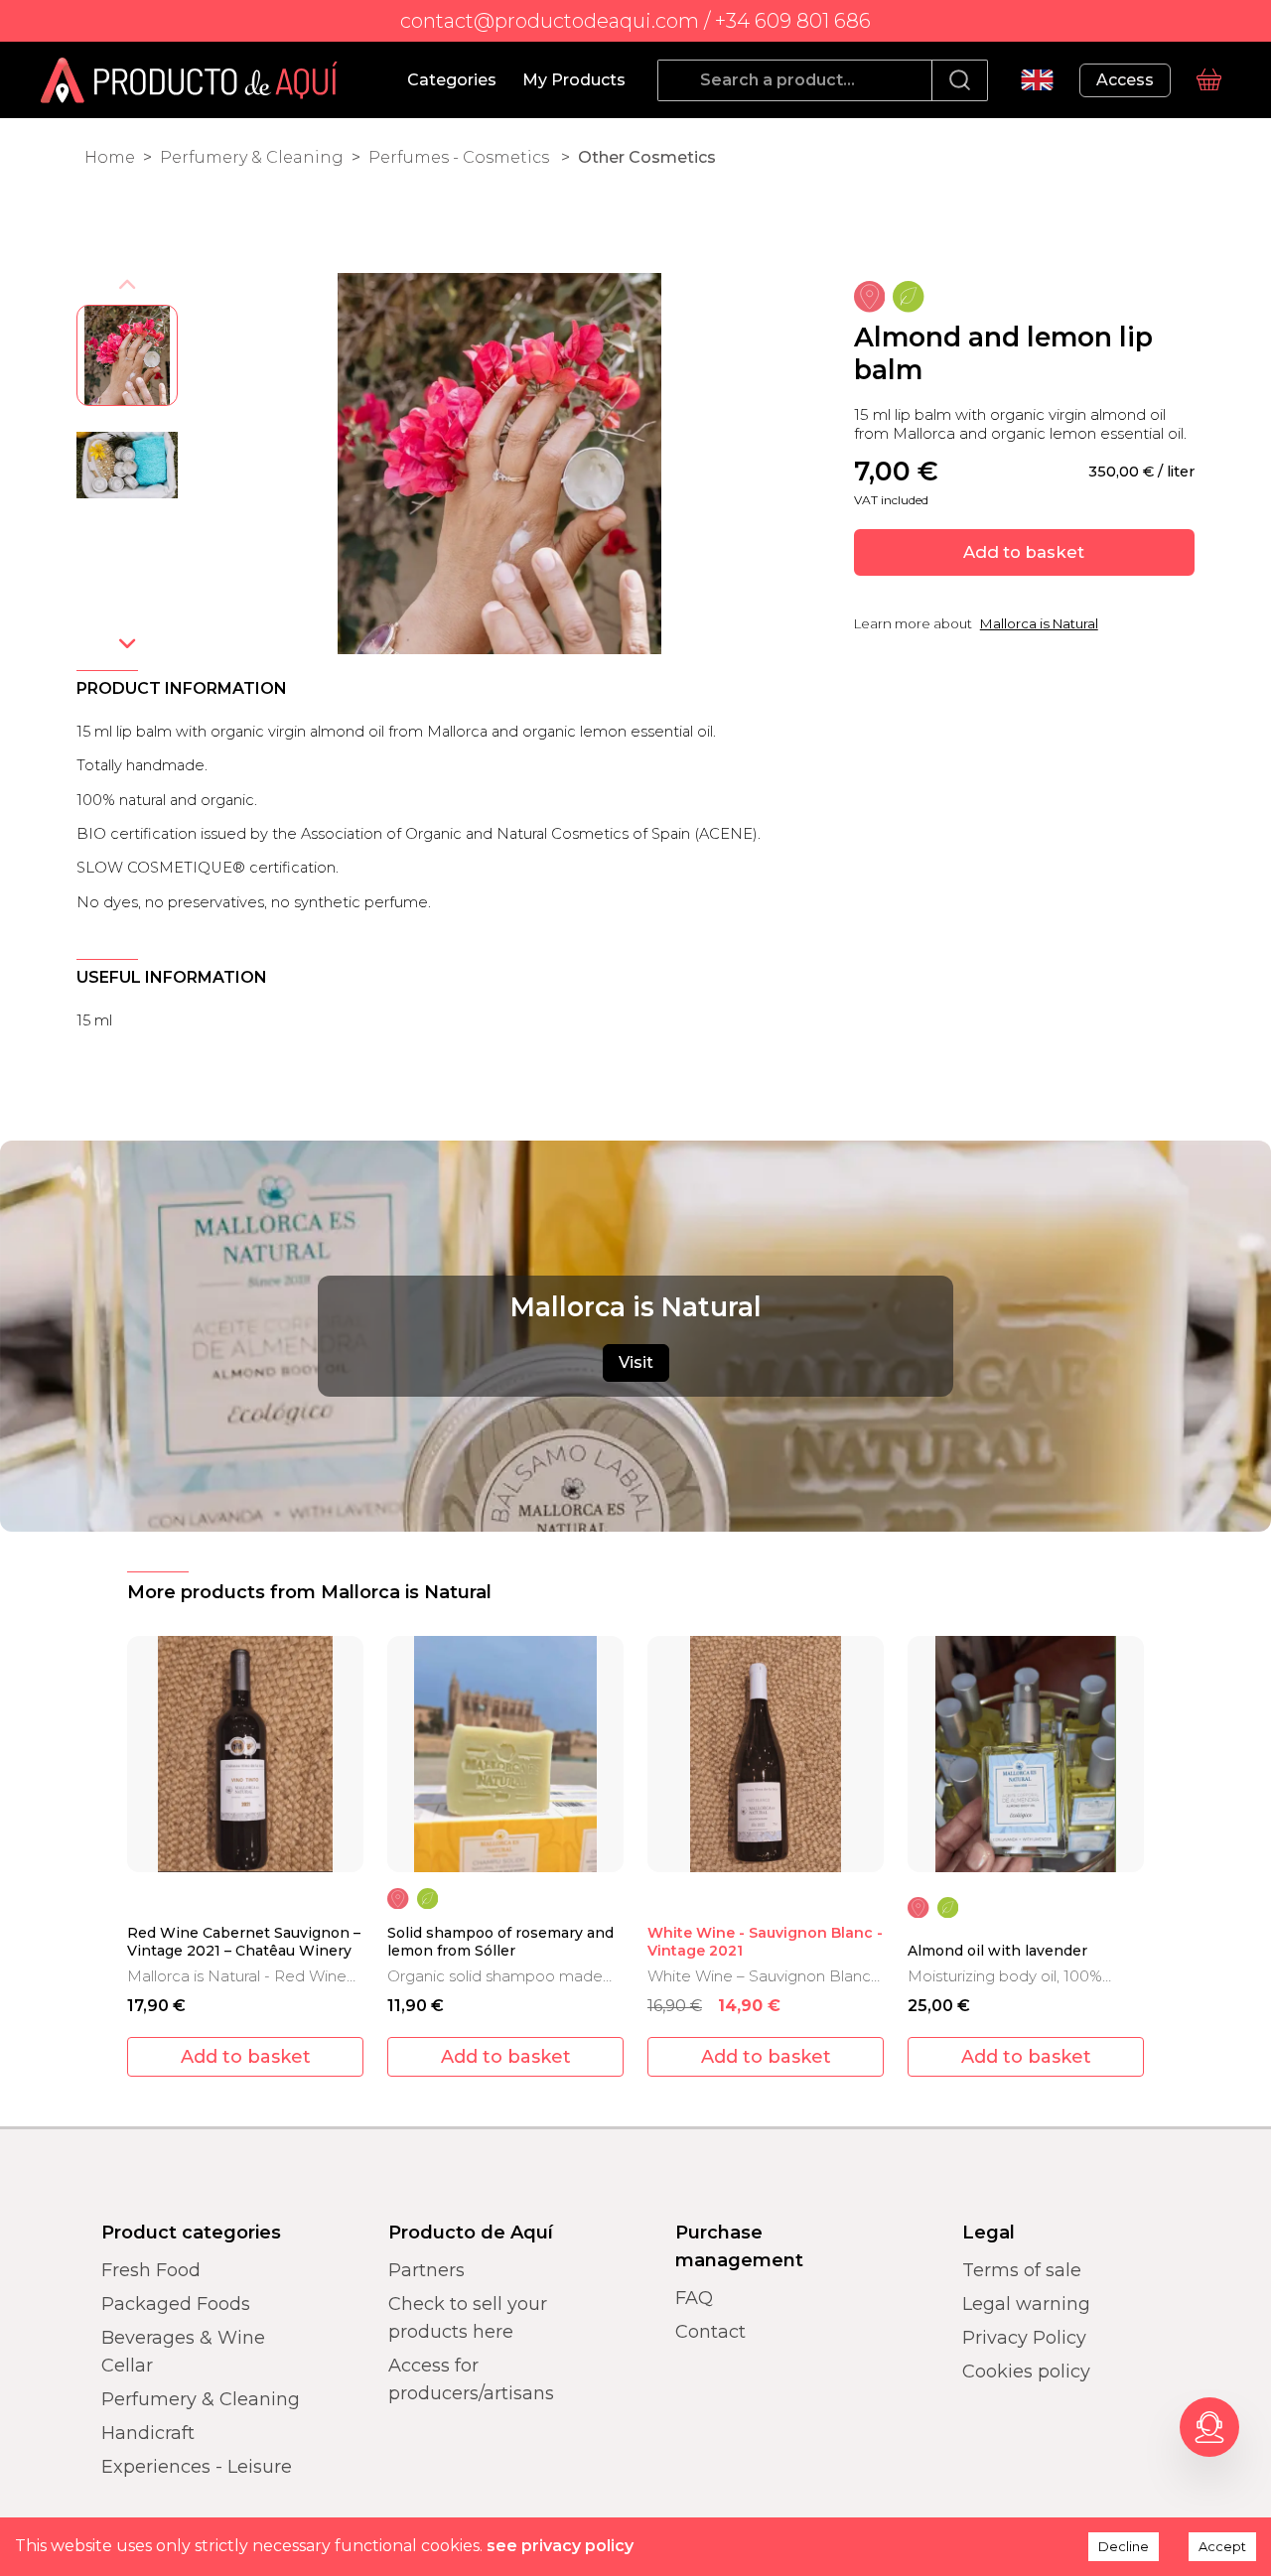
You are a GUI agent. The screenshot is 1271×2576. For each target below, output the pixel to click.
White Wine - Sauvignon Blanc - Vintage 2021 (765, 1942)
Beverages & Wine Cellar (183, 2352)
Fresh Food (151, 2270)
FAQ (694, 2298)
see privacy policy (560, 2546)
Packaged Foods (176, 2304)
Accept (1222, 2546)
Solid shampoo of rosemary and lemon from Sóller (500, 1942)
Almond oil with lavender (997, 1951)
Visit (636, 1362)
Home (110, 157)
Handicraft (148, 2433)
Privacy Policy (1024, 2338)
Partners (426, 2270)
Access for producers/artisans (471, 2379)
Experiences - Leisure (197, 2467)
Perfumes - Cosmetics (461, 157)
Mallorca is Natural (1039, 623)
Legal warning (1026, 2304)
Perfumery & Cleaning (252, 157)
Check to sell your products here (468, 2318)
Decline (1124, 2546)
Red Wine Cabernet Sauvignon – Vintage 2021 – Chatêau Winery (244, 1942)
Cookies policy (1026, 2372)
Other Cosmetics (647, 157)
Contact (710, 2332)
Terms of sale (1022, 2270)
